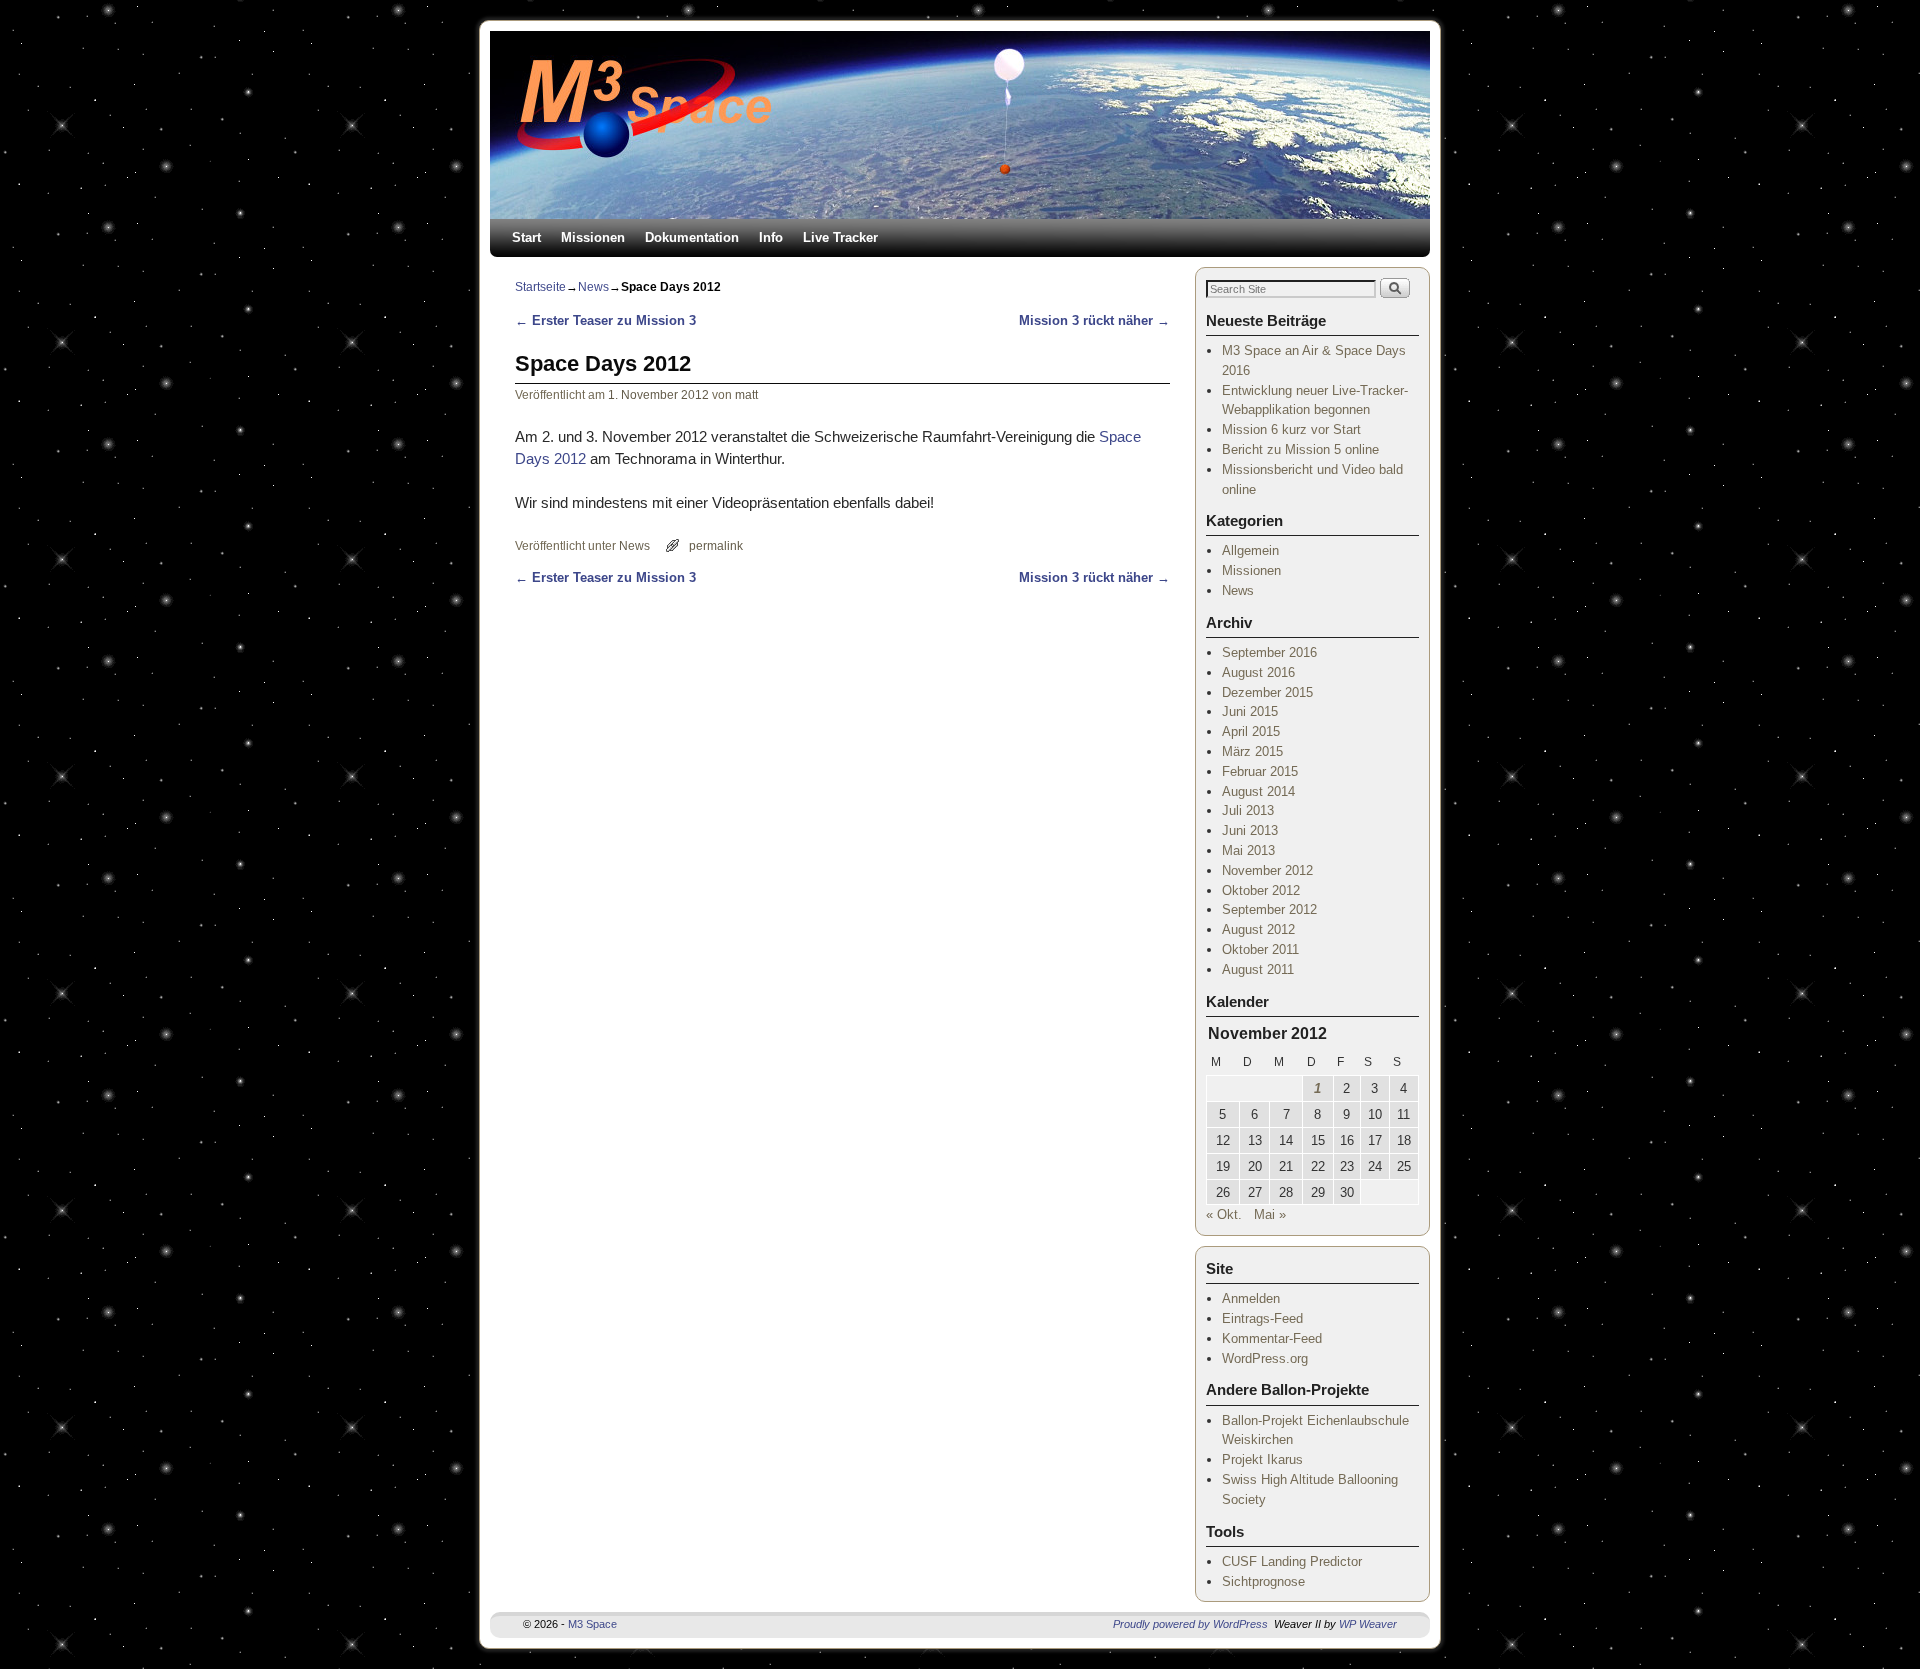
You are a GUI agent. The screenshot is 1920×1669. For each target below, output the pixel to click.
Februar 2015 (1260, 771)
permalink (716, 545)
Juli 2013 (1248, 810)
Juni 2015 (1250, 711)
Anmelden (1251, 1298)
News (593, 287)
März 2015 (1252, 751)
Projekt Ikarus (1262, 1459)
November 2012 (1267, 870)
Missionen (593, 237)
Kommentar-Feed (1272, 1338)
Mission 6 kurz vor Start (1291, 429)
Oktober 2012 (1261, 890)
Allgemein (1250, 550)
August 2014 (1258, 791)
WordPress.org (1265, 1358)
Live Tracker (840, 237)
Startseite (540, 287)
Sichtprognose (1263, 1581)
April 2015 (1251, 731)
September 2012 (1269, 909)
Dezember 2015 (1267, 692)
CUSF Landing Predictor (1292, 1561)
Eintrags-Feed (1262, 1318)
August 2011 (1258, 969)
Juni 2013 (1250, 830)
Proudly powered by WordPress (1190, 1624)
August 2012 (1258, 929)
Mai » (1270, 1214)
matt (746, 394)
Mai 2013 (1248, 850)
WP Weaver (1368, 1624)
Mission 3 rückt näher (1094, 320)
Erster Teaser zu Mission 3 (605, 320)
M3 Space (592, 1624)
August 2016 (1258, 672)
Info (771, 237)
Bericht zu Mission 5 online (1300, 449)
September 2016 (1269, 652)
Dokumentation (692, 237)
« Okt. (1224, 1214)
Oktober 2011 (1260, 949)
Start (526, 237)
